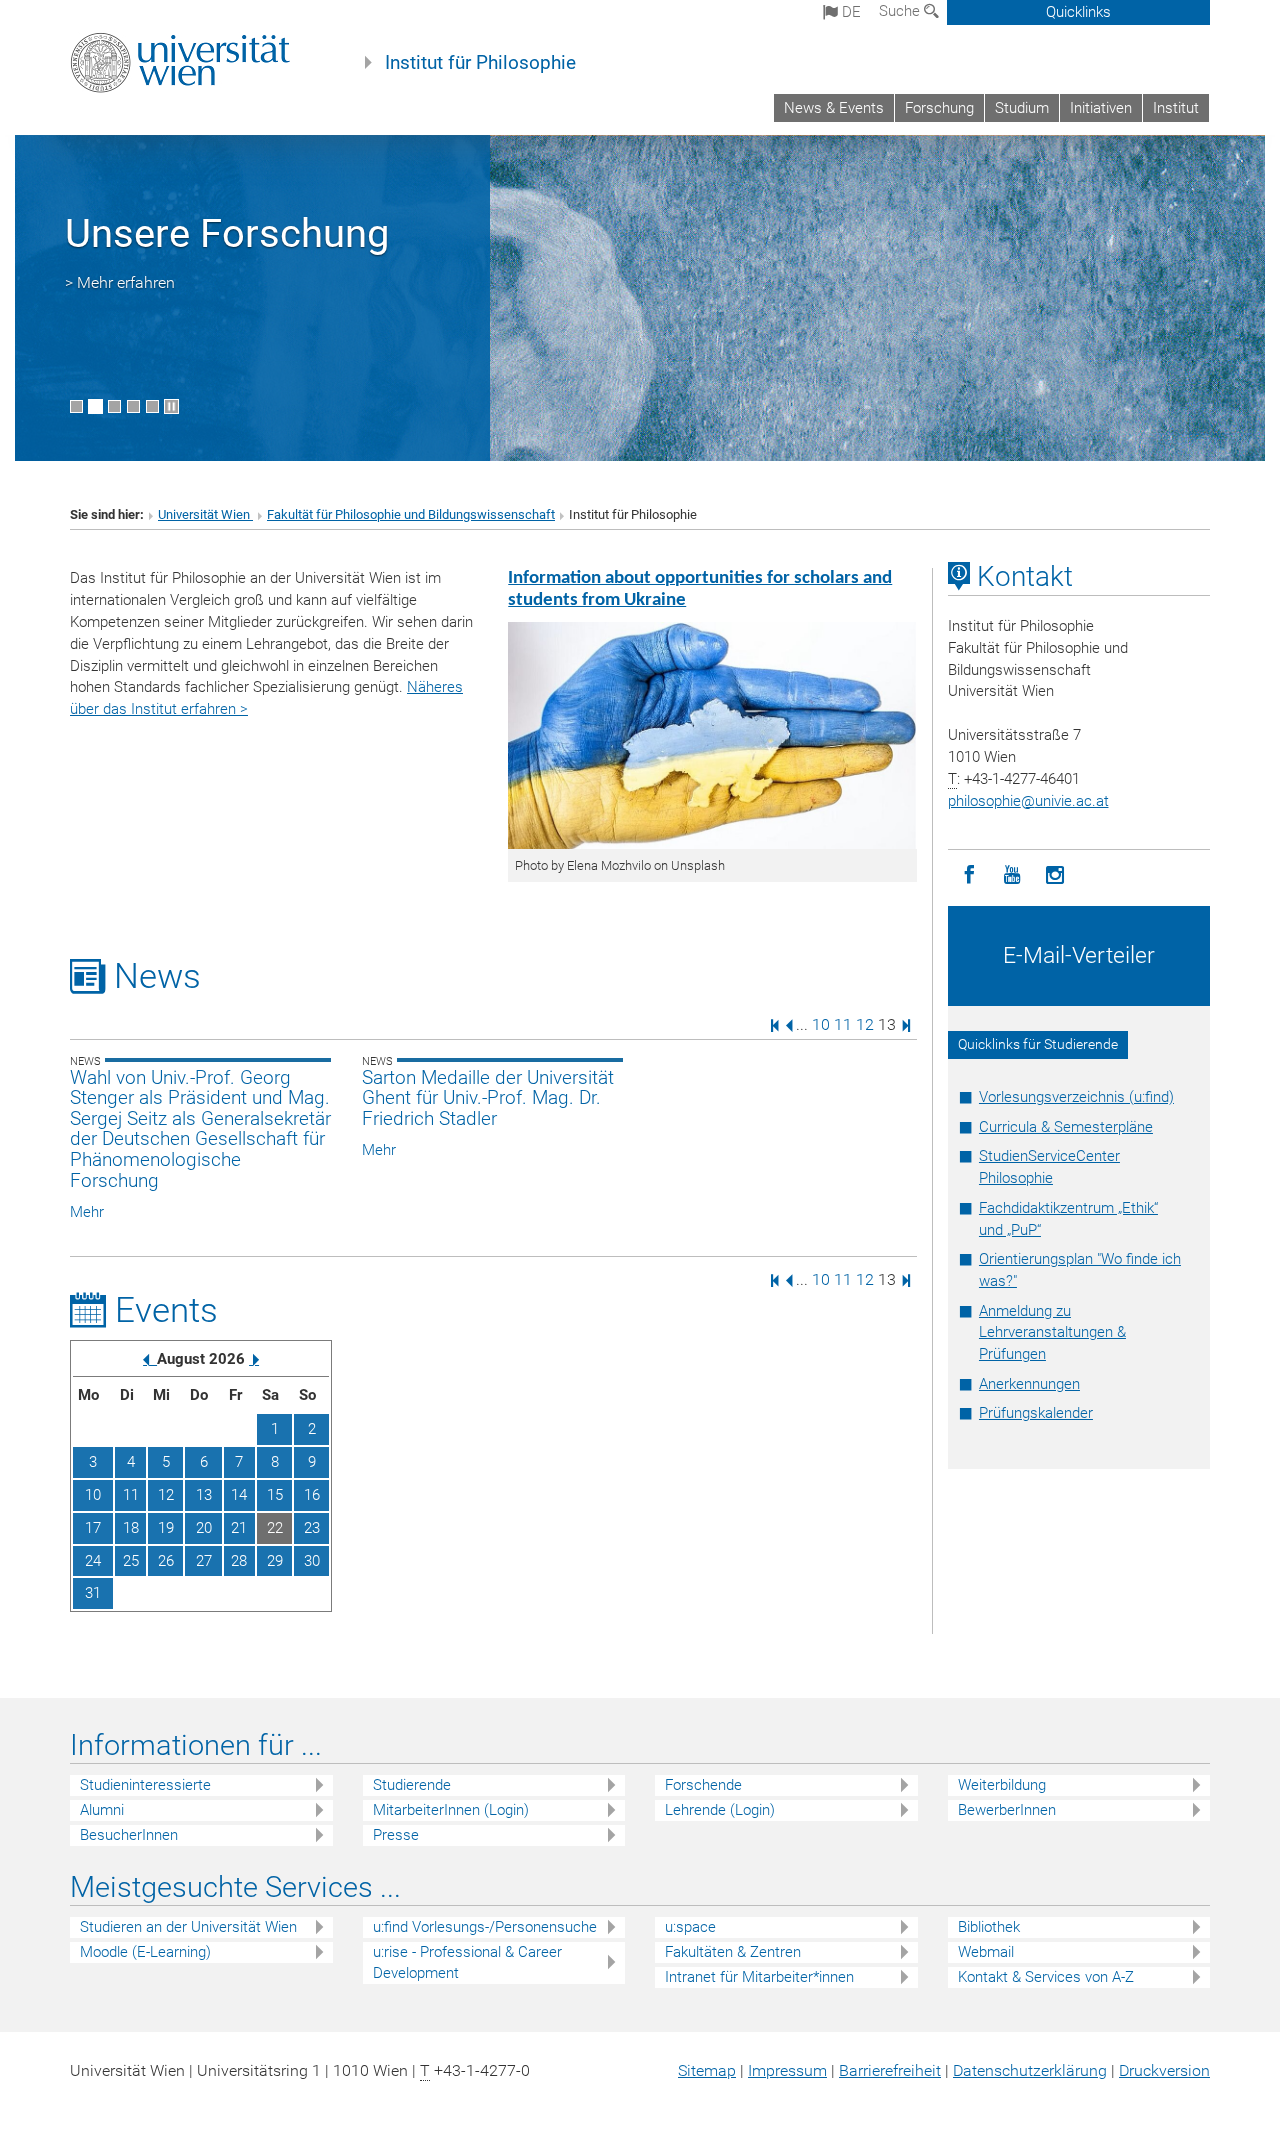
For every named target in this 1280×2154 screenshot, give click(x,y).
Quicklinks (1078, 12)
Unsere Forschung (227, 233)
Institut (1176, 108)
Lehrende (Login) (720, 1810)
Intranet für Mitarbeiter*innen (759, 1977)
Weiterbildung (1002, 1785)
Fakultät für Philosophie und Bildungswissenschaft (411, 514)
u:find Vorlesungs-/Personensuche (485, 1927)
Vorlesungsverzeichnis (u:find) (1076, 1097)
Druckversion (1164, 2070)
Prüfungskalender (1036, 1413)
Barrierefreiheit (890, 2070)
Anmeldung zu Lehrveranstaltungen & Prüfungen (1052, 1333)
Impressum (787, 2070)
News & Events (834, 108)
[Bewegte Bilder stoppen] (171, 406)
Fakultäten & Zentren (733, 1952)
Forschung (939, 108)
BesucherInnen (129, 1835)
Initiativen (1101, 108)
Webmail (986, 1952)
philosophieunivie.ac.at (1028, 801)
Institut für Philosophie (480, 63)
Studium (1022, 108)
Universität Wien (205, 514)
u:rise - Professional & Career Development (467, 1962)
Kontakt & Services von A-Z (1046, 1977)
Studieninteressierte (145, 1785)
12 (865, 1024)
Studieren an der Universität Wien (188, 1927)
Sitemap (707, 2070)
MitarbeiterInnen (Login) (451, 1810)
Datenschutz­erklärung (1030, 2070)
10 (821, 1024)
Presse (396, 1835)
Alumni (102, 1810)
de (849, 12)
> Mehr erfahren (120, 282)
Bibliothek (989, 1927)
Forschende (703, 1785)
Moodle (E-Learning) (145, 1952)
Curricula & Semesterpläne (1066, 1127)
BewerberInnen (1007, 1810)
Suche (901, 11)
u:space (690, 1927)
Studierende (412, 1785)
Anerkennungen (1029, 1384)
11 (843, 1024)
